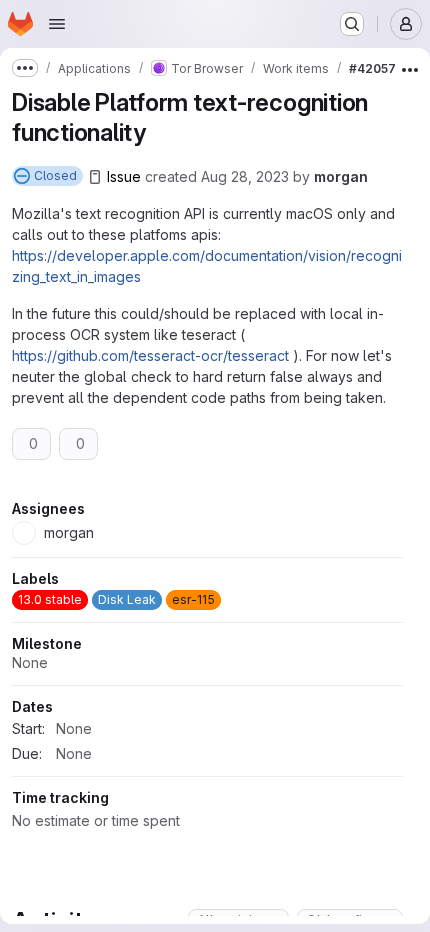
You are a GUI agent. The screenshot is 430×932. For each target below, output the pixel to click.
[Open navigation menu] (57, 24)
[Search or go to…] (352, 24)
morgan (341, 176)
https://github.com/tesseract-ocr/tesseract (150, 355)
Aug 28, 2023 (245, 176)
